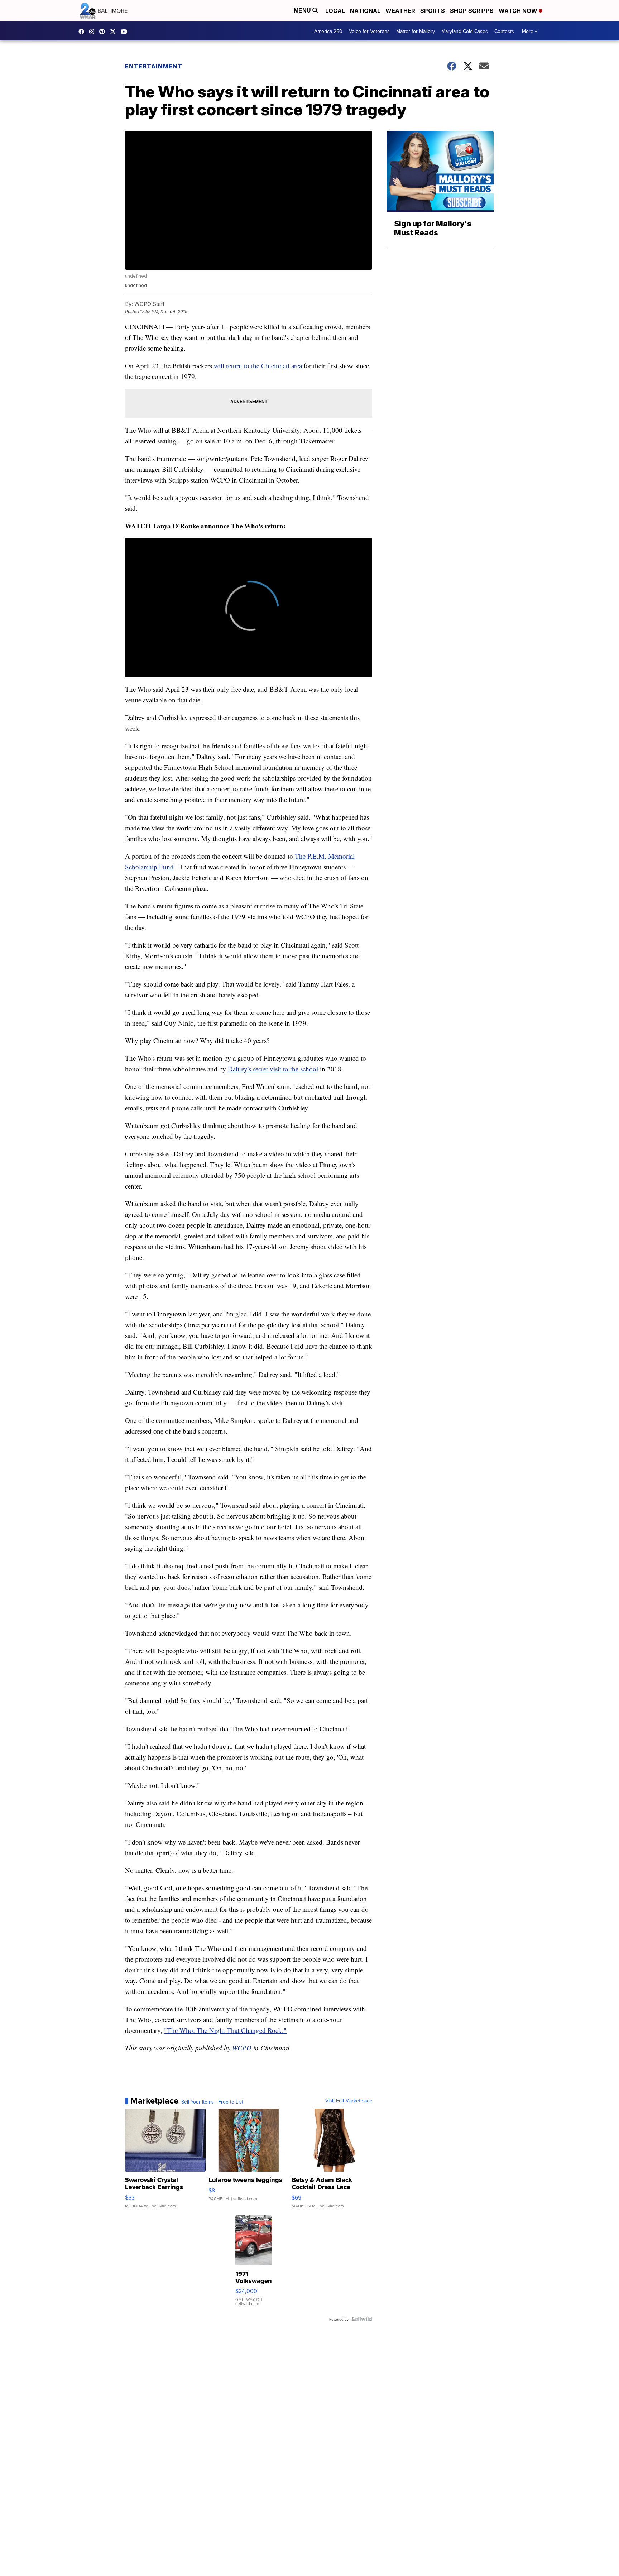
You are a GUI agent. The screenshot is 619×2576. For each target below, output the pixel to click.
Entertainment (154, 66)
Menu (303, 11)
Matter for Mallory (416, 31)
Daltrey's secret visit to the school (273, 1069)
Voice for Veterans (369, 31)
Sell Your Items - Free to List (212, 2102)
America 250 (328, 31)
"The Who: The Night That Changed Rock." (225, 2030)
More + (530, 31)
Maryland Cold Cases (465, 31)
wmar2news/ (83, 32)
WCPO (242, 2048)
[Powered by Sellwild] (362, 2319)
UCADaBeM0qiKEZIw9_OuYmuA (126, 32)
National (365, 11)
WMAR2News (104, 32)
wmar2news (93, 32)
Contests (504, 31)
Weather (400, 11)
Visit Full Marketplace (349, 2101)
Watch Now (519, 11)
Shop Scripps (472, 11)
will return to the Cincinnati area (258, 366)
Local (335, 11)
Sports (433, 11)
